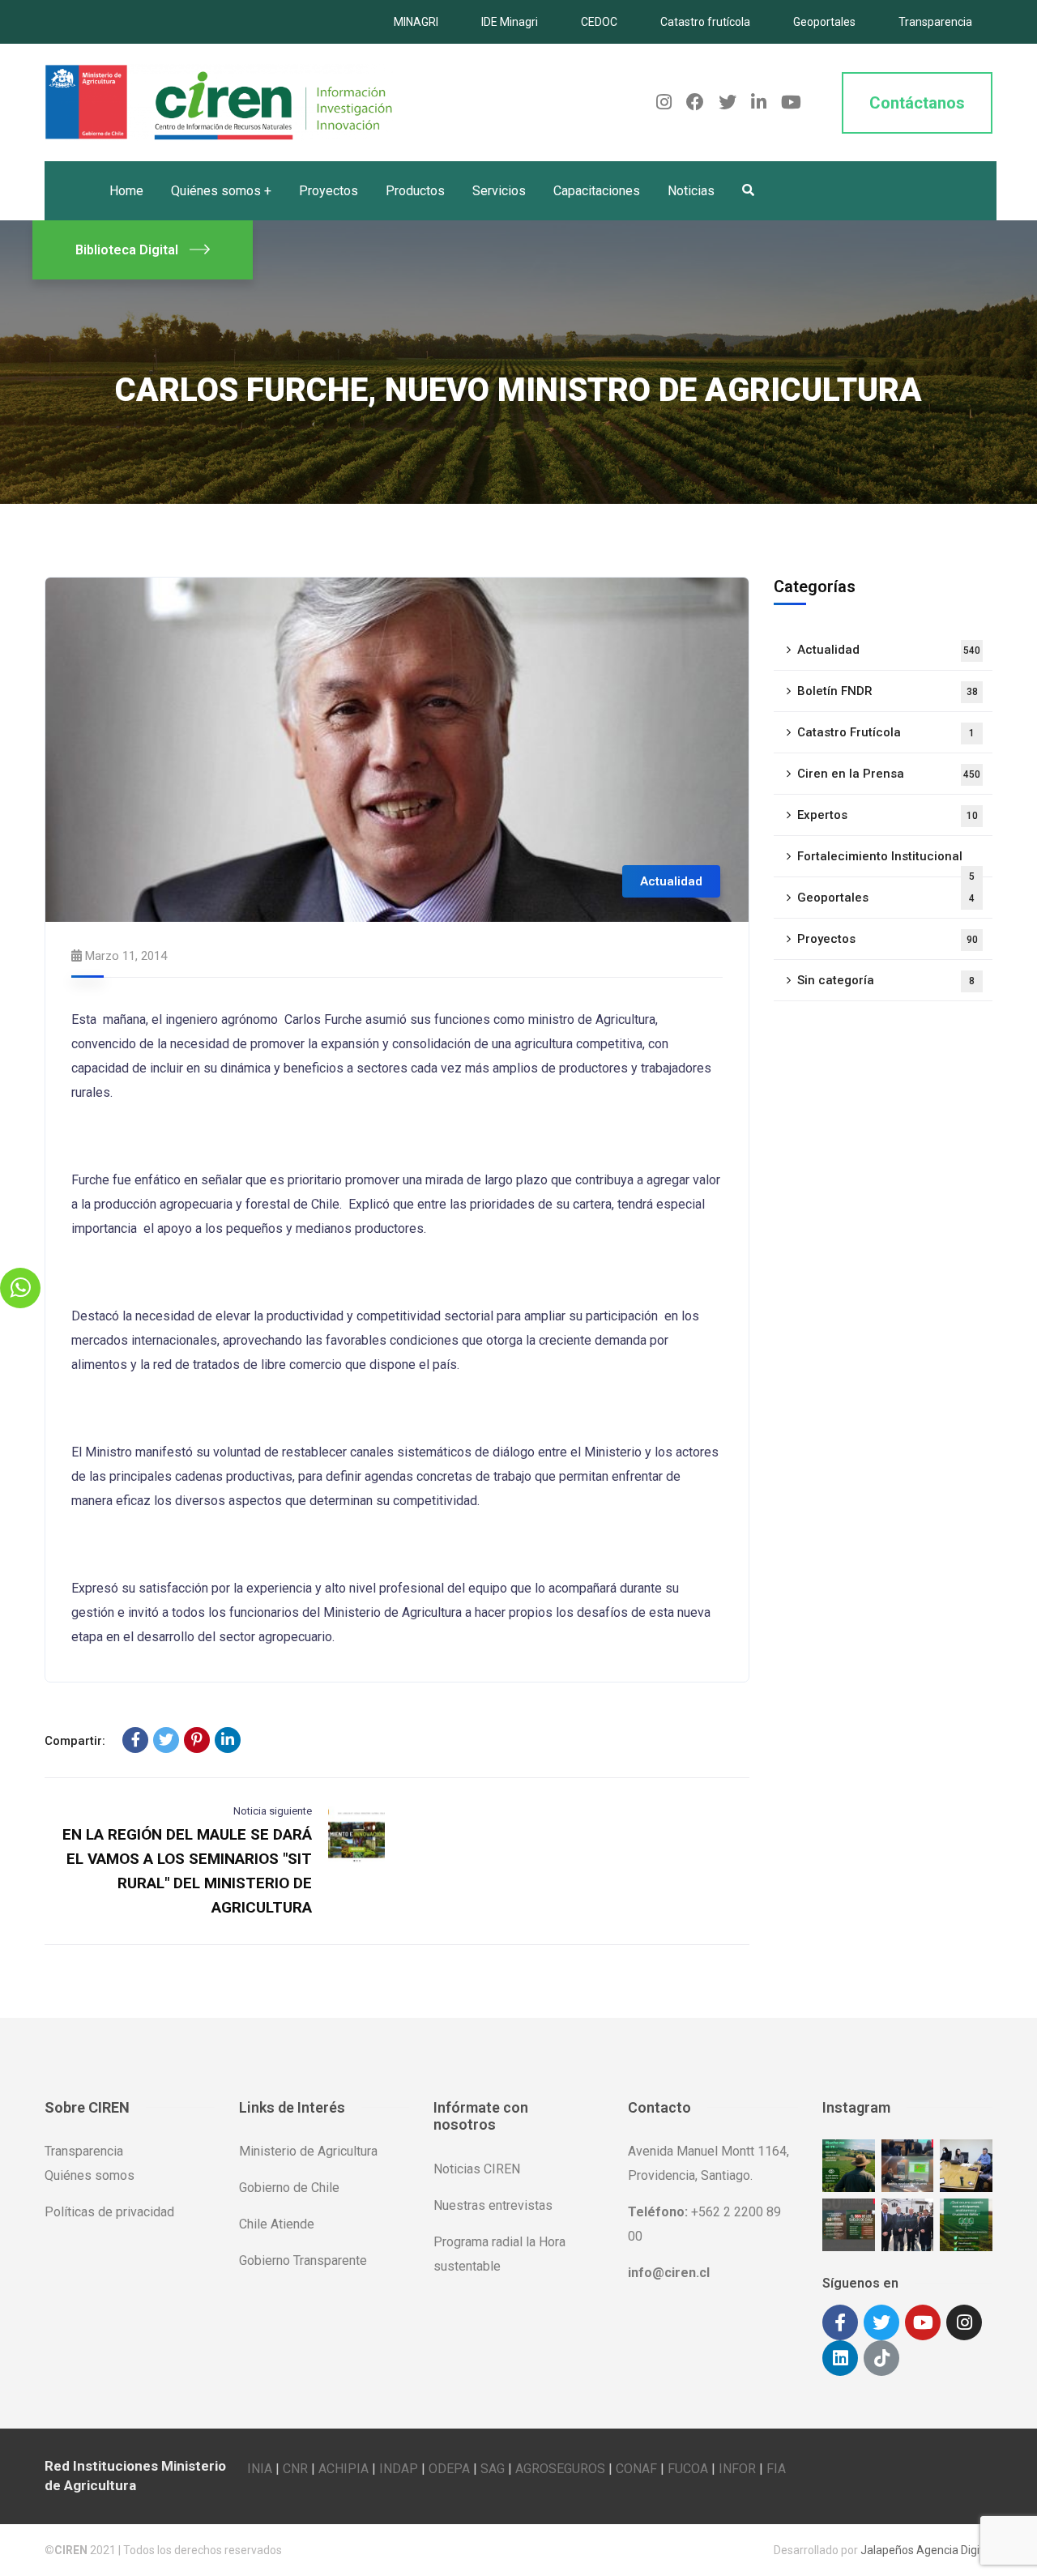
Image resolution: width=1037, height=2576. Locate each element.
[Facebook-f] (840, 2322)
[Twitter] (166, 1740)
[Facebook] (135, 1740)
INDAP (399, 2469)
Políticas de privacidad (109, 2212)
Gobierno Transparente (303, 2260)
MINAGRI (416, 22)
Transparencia (935, 22)
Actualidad (671, 881)
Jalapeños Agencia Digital (926, 2550)
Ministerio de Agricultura (308, 2151)
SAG (493, 2469)
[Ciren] (219, 102)
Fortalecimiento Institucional (886, 863)
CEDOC (599, 22)
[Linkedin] (840, 2358)
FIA (776, 2469)
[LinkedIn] (228, 1740)
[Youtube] (923, 2322)
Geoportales (824, 22)
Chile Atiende (277, 2224)
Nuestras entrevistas (493, 2205)
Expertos (888, 815)
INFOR (737, 2469)
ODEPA (449, 2469)
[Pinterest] (197, 1740)
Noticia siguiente (273, 1811)
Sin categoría (886, 980)
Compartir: (75, 1741)
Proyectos (888, 939)
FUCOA (688, 2469)
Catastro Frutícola (886, 732)
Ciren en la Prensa (889, 774)
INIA (260, 2469)
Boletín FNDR (888, 691)
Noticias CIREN (477, 2169)
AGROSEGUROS (560, 2469)
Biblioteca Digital (127, 250)
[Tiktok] (881, 2358)
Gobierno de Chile (289, 2188)
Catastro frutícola (705, 22)
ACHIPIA (344, 2469)
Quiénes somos (90, 2175)
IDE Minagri (510, 22)
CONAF (636, 2469)
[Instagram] (964, 2322)
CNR (295, 2469)
